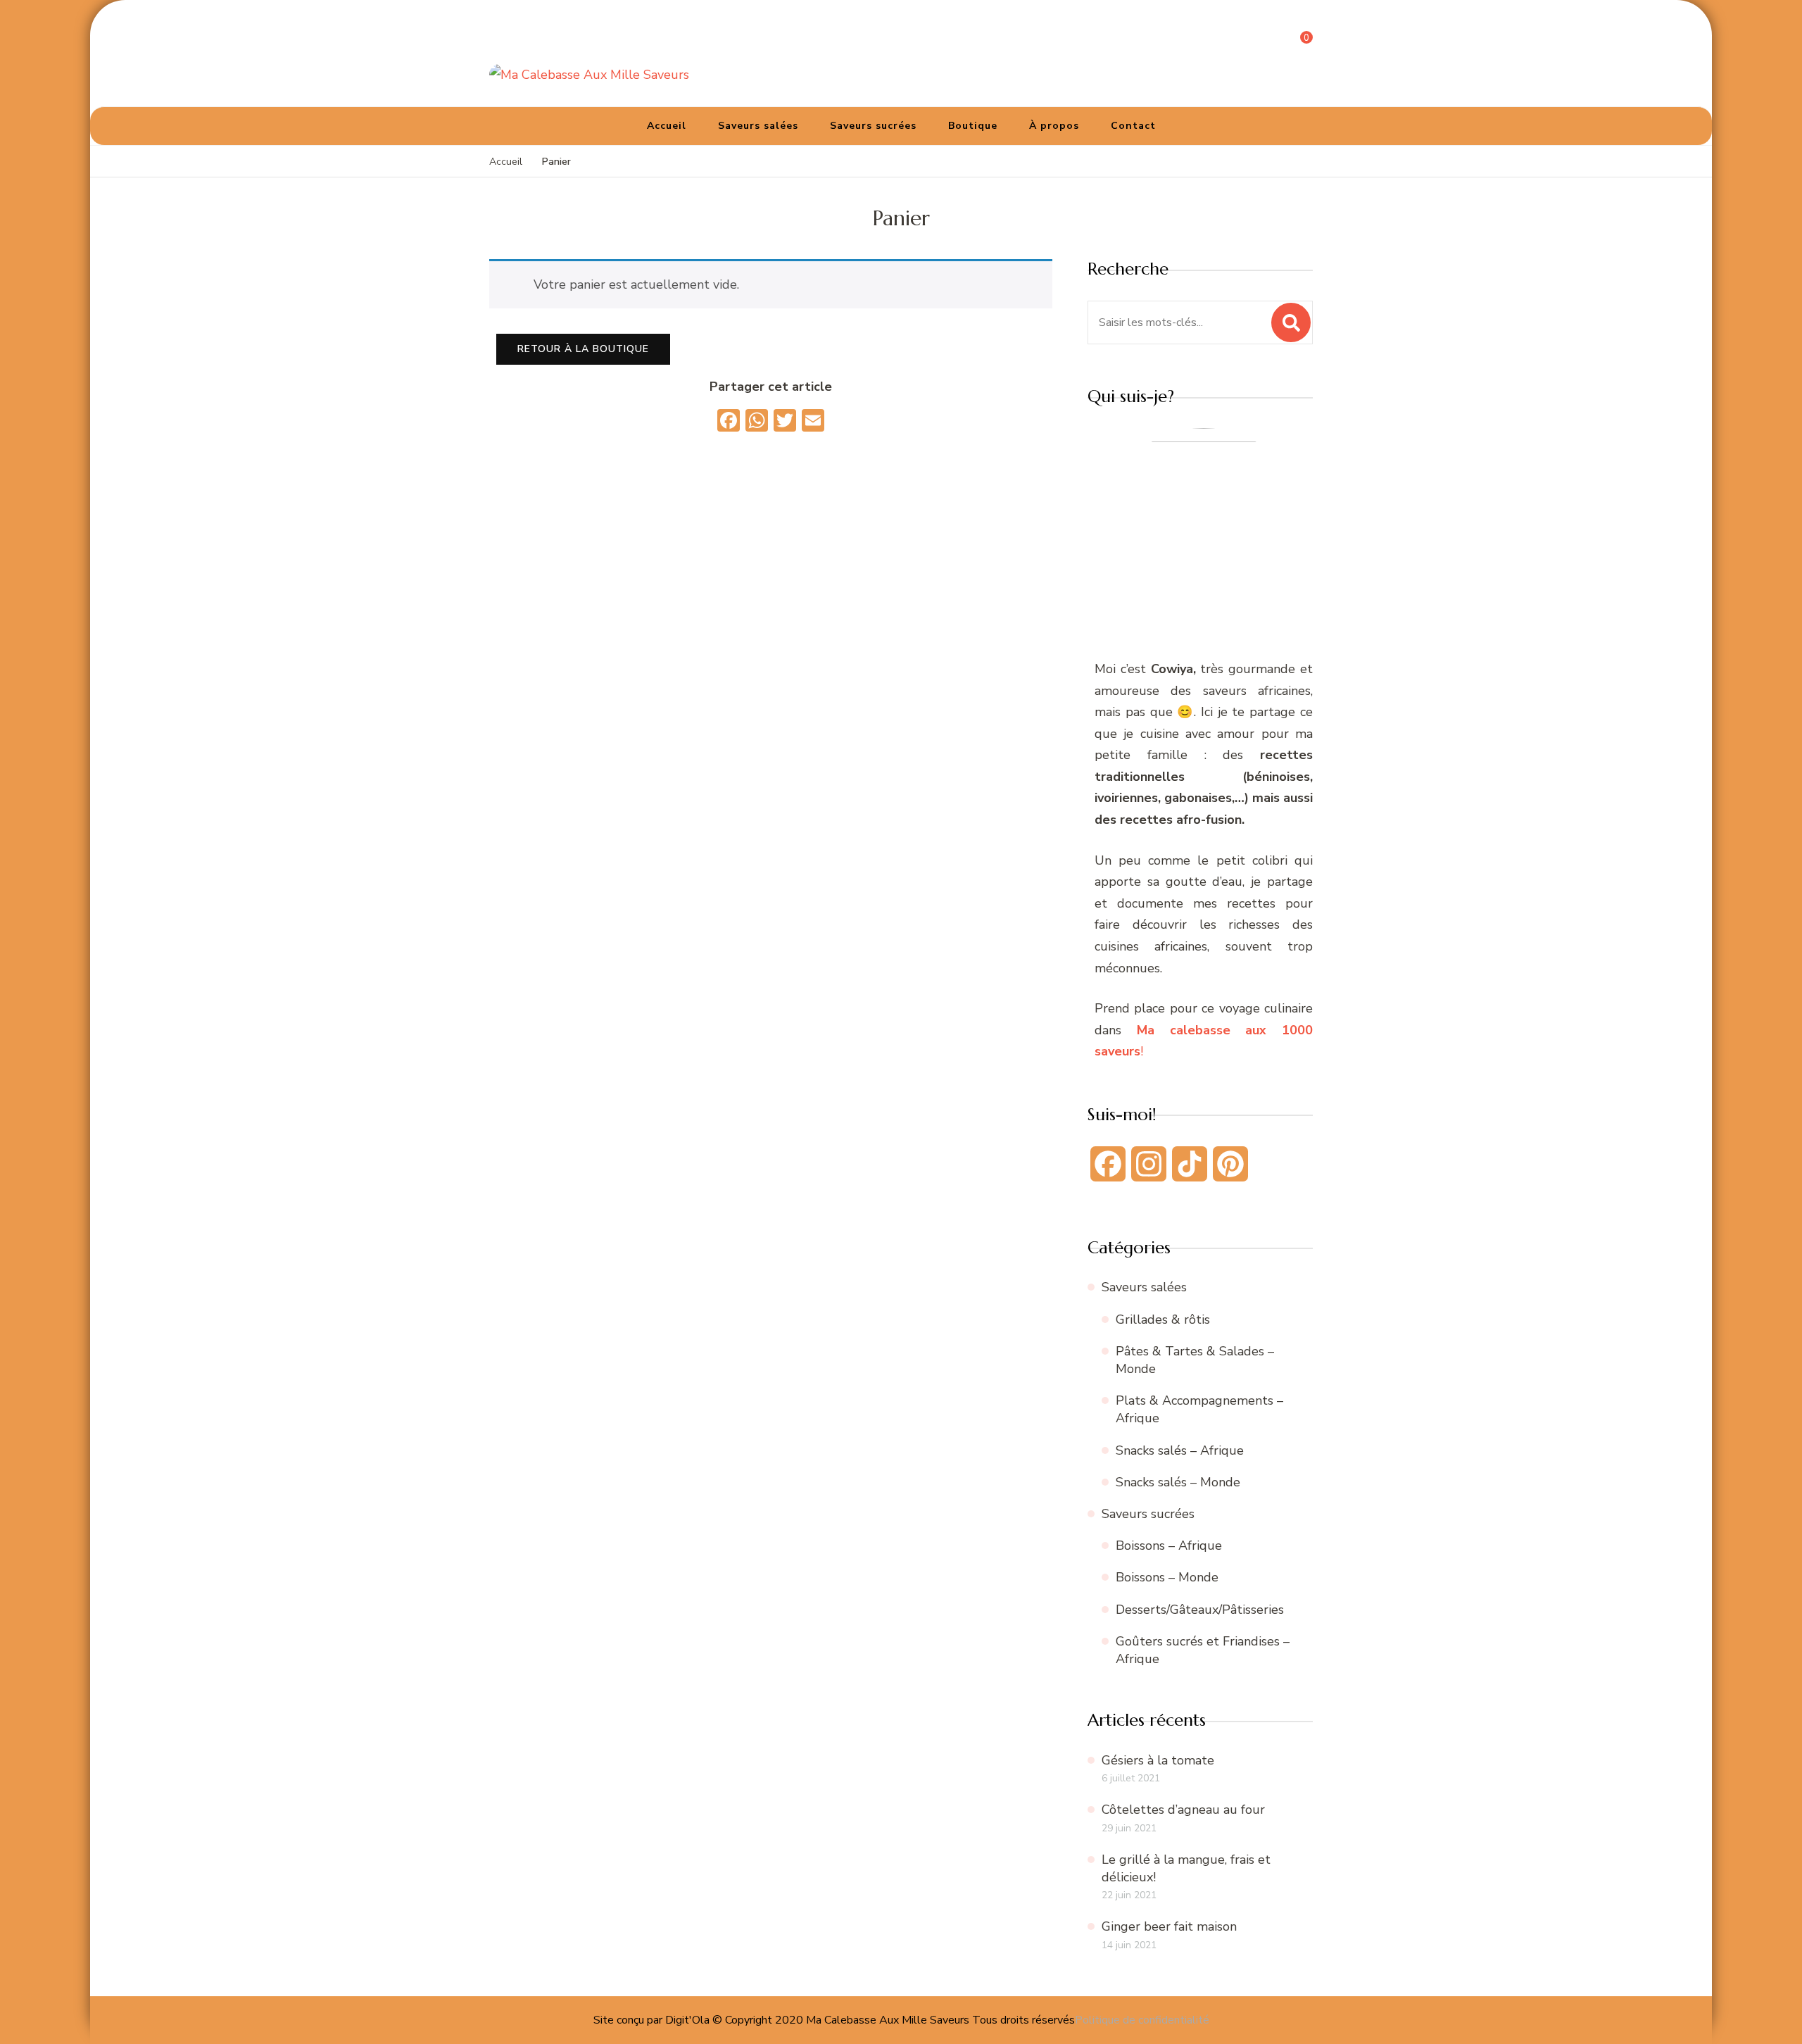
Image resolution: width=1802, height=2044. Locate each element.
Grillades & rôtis (1163, 1319)
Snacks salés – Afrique (1180, 1450)
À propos (1054, 126)
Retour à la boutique (583, 349)
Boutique (973, 126)
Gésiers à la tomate (1158, 1760)
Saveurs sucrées (873, 126)
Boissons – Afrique (1169, 1545)
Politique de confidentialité (1142, 2020)
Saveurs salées (758, 126)
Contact (1133, 126)
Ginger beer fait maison (1169, 1926)
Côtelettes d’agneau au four (1183, 1810)
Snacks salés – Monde (1178, 1482)
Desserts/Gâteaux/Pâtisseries (1200, 1610)
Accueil (667, 126)
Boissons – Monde (1167, 1577)
